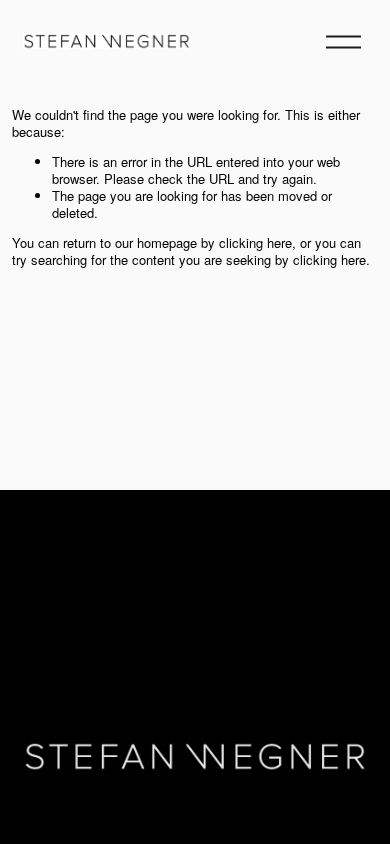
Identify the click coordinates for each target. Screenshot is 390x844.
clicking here (255, 242)
